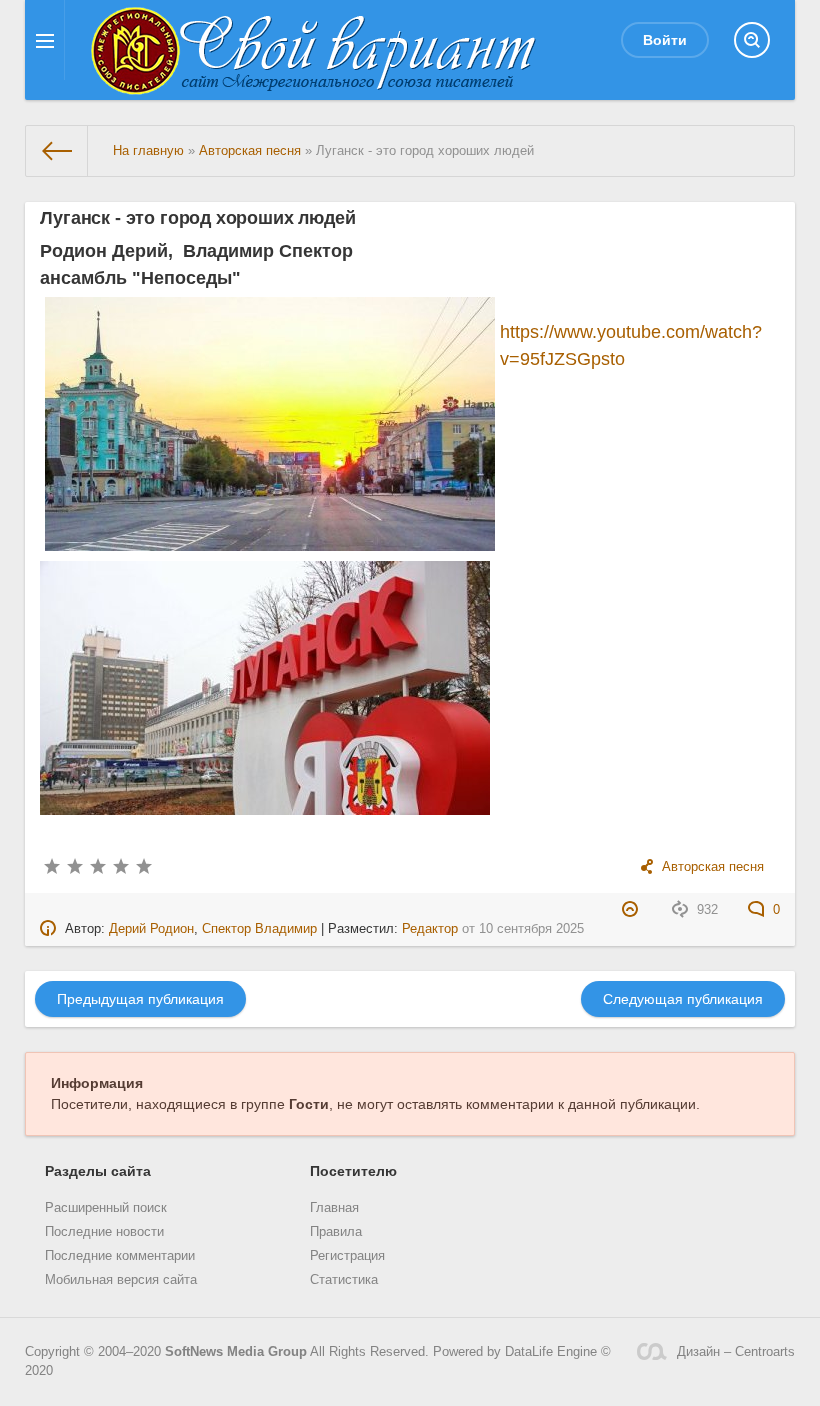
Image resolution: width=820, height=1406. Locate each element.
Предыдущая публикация (140, 999)
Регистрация (347, 1256)
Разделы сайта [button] (98, 1171)
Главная (334, 1208)
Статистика (344, 1280)
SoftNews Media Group (236, 1352)
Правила (336, 1232)
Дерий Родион (151, 929)
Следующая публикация (683, 999)
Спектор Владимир (259, 929)
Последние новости (104, 1232)
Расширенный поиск (106, 1208)
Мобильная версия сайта (121, 1280)
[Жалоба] (632, 910)
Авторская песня (713, 867)
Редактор (430, 929)
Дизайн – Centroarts (736, 1352)
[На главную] (57, 151)
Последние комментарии (120, 1256)
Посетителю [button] (353, 1171)
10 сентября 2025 (531, 929)
